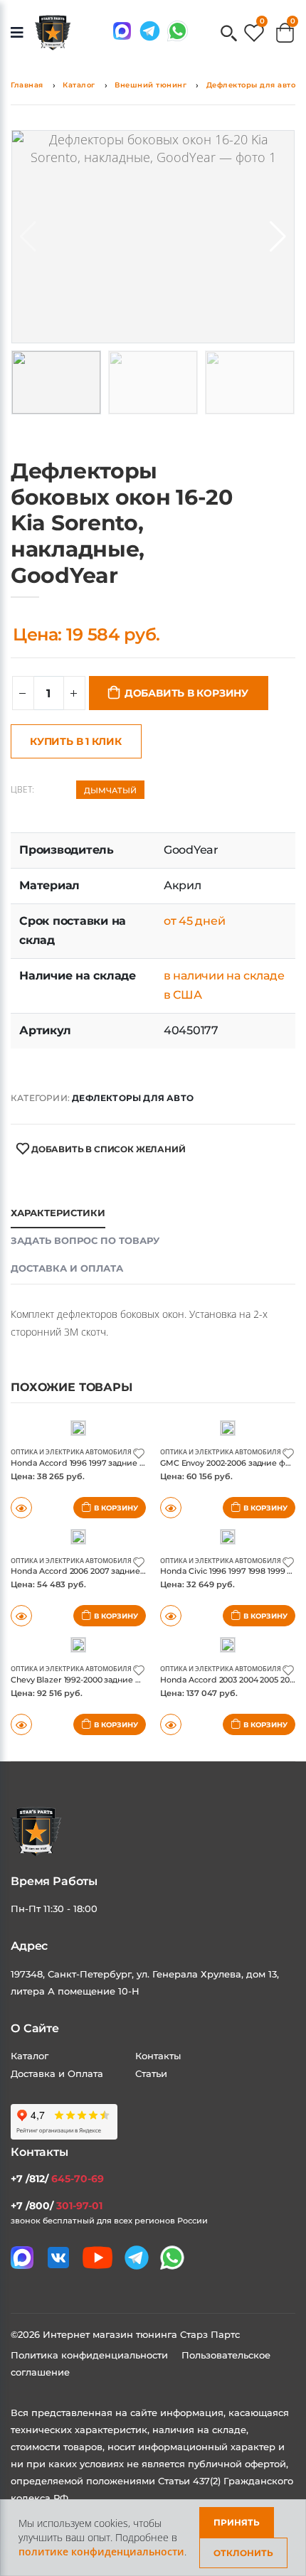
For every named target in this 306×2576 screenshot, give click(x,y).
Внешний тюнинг (151, 85)
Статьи (151, 2073)
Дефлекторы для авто (251, 85)
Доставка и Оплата (57, 2073)
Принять (237, 2522)
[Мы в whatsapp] (178, 31)
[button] (229, 34)
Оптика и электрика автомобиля (71, 1452)
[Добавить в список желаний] (139, 1453)
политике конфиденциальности (101, 2551)
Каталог (79, 85)
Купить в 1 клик (76, 741)
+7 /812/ (57, 2179)
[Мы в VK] (58, 2258)
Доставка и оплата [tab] (67, 1268)
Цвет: (22, 790)
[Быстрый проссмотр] (21, 1724)
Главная (27, 85)
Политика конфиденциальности (91, 2355)
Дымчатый (110, 790)
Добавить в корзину (186, 693)
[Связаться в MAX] (122, 31)
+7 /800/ (57, 2206)
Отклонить (243, 2553)
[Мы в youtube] (97, 2258)
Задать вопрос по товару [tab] (85, 1240)
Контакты (158, 2056)
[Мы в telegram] (150, 31)
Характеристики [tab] (58, 1213)
